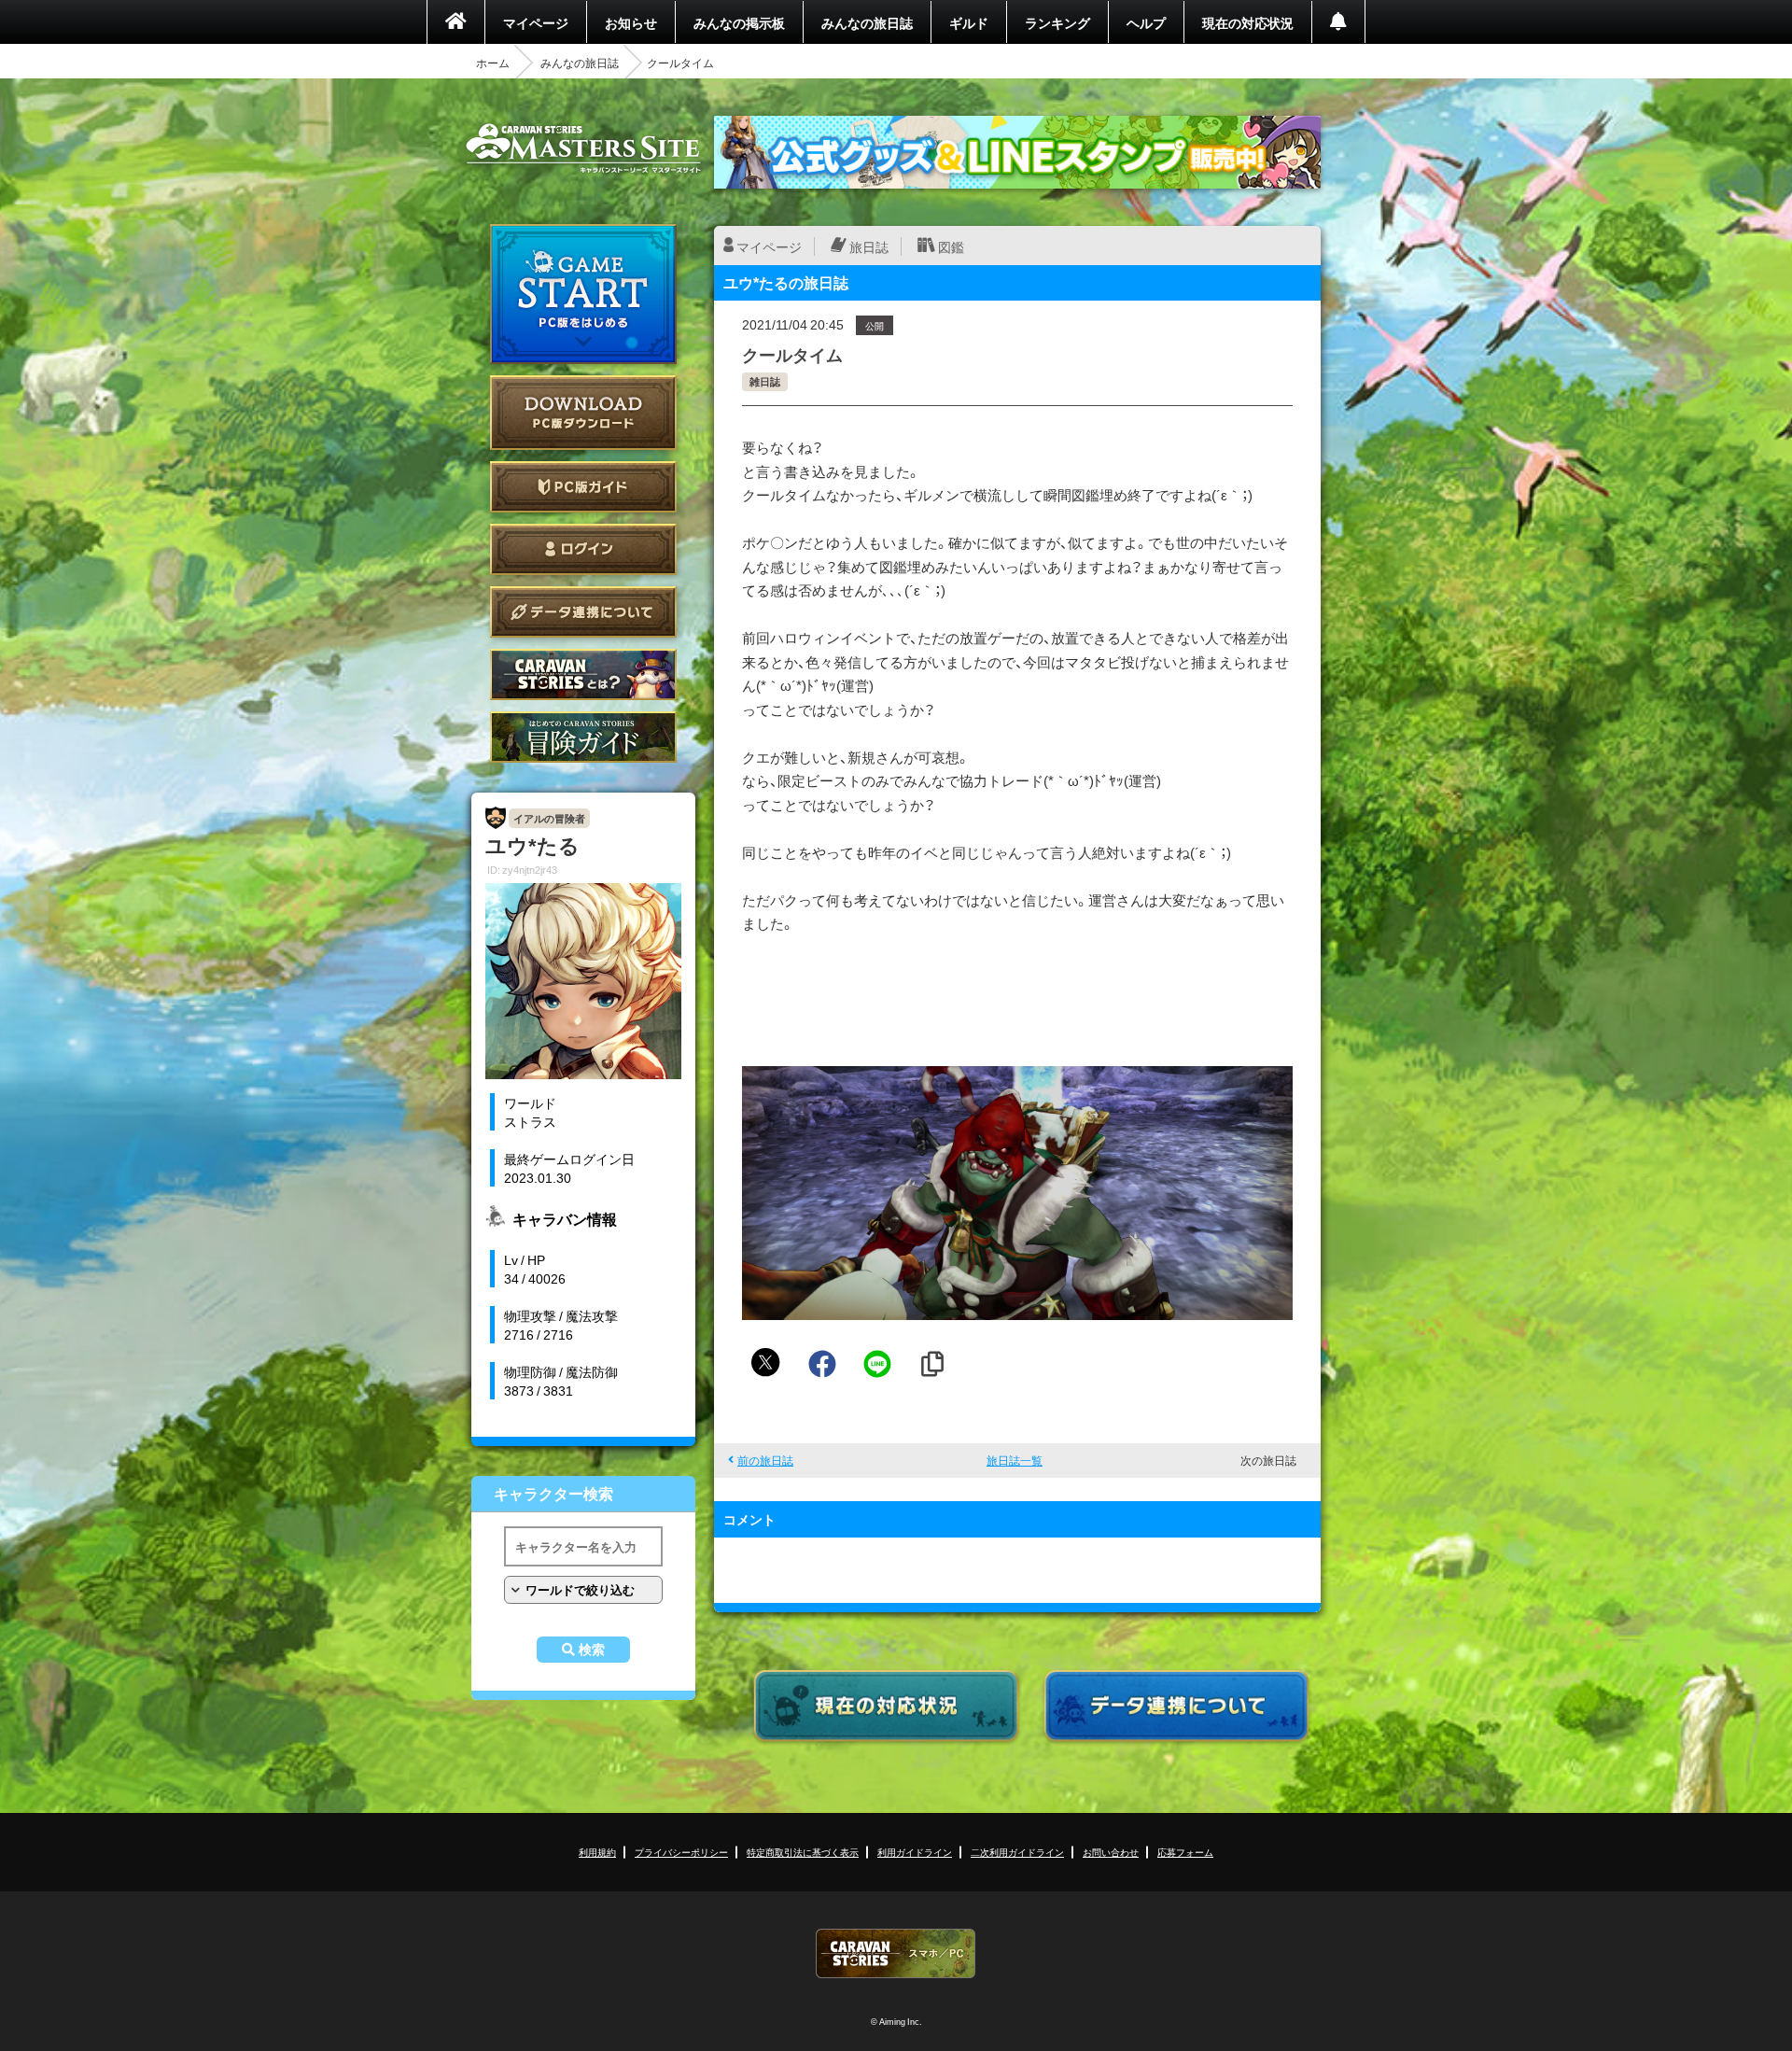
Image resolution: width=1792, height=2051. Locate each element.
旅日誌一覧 (1015, 1460)
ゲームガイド (583, 737)
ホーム (493, 63)
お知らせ (631, 22)
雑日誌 (765, 381)
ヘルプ (1146, 22)
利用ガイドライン (915, 1852)
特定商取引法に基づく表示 (803, 1852)
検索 (592, 1650)
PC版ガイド (583, 487)
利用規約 (597, 1852)
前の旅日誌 (765, 1460)
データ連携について (583, 612)
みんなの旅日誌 (867, 22)
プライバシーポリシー (681, 1852)
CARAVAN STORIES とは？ (583, 674)
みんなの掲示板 (739, 22)
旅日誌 (869, 246)
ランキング (1057, 22)
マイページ (536, 22)
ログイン (583, 549)
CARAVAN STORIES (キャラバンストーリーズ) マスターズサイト (583, 148)
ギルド (969, 22)
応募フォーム (1185, 1852)
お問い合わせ (1111, 1852)
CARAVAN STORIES (896, 1953)
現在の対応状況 (1248, 22)
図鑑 (951, 246)
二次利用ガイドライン (1017, 1852)
